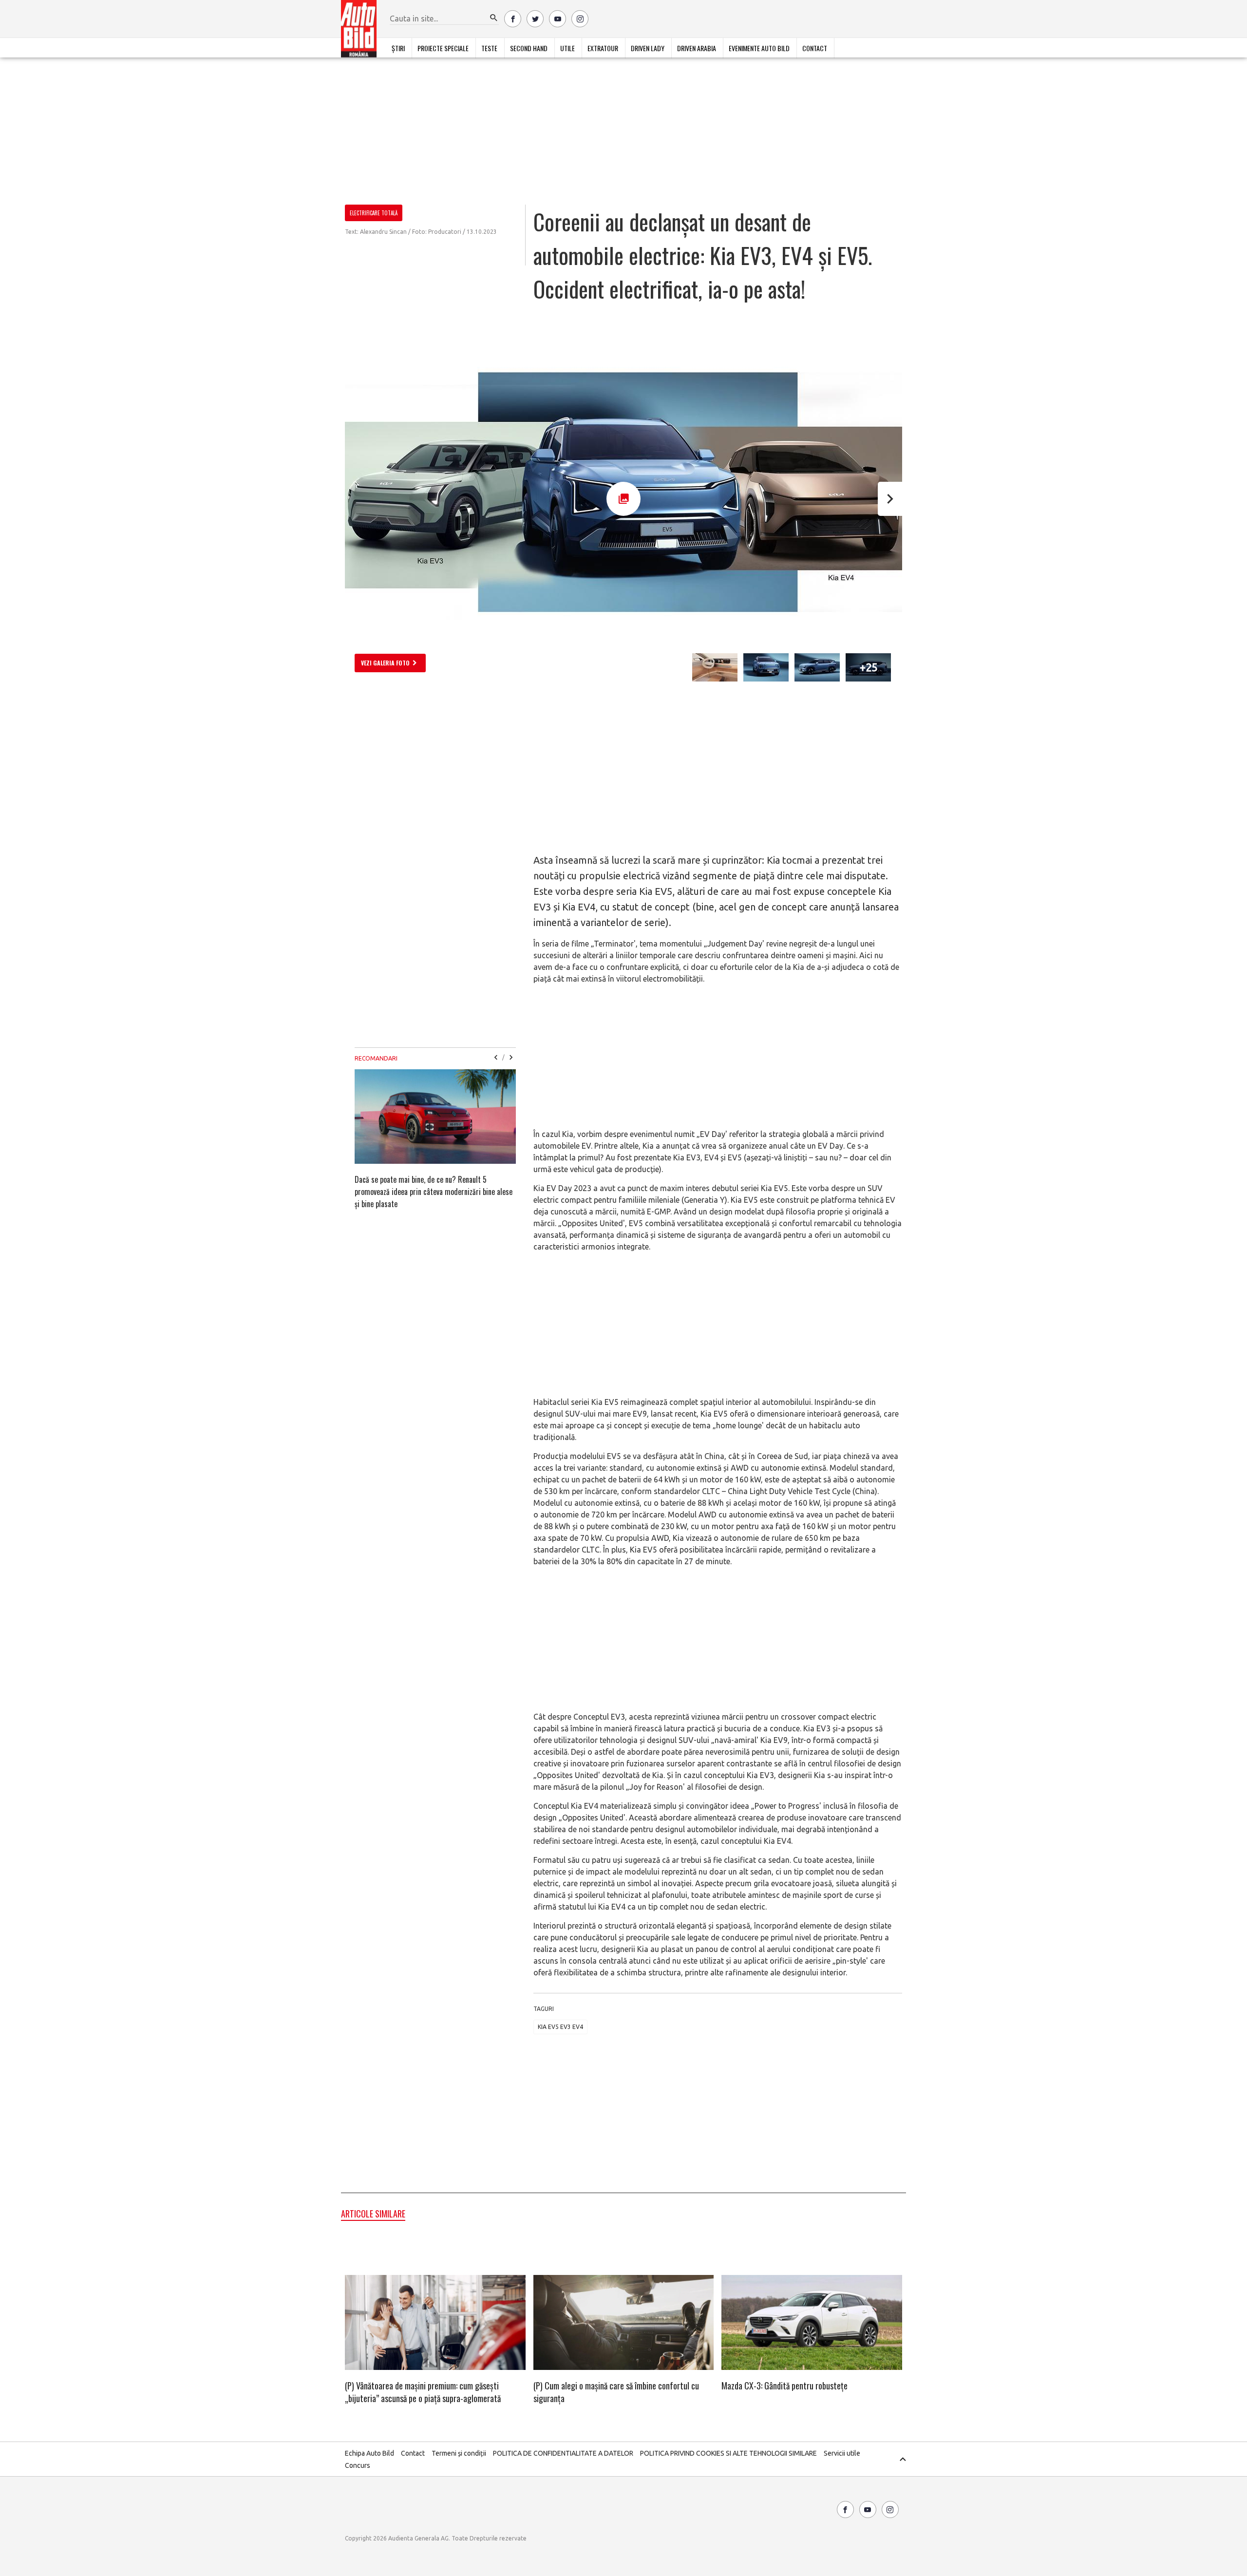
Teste (489, 48)
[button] (494, 18)
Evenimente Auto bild (759, 48)
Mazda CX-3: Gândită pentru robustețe (784, 2386)
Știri (398, 48)
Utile (567, 48)
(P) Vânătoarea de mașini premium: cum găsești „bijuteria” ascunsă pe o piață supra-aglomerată (423, 2392)
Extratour (603, 48)
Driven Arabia (697, 48)
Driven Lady (648, 48)
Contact (815, 48)
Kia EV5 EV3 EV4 (560, 2027)
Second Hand (529, 48)
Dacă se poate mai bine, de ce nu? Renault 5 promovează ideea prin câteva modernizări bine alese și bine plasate (434, 1192)
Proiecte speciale (443, 48)
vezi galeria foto (385, 663)
